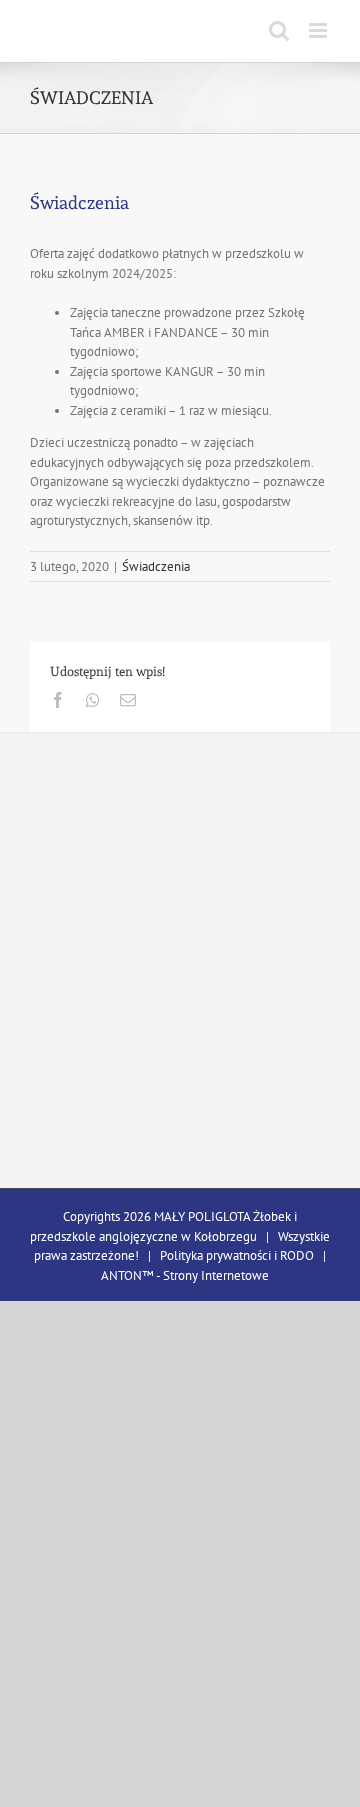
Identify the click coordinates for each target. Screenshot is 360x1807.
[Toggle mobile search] (279, 30)
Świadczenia (156, 566)
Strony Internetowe (216, 1275)
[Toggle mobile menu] (319, 30)
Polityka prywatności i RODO (237, 1255)
